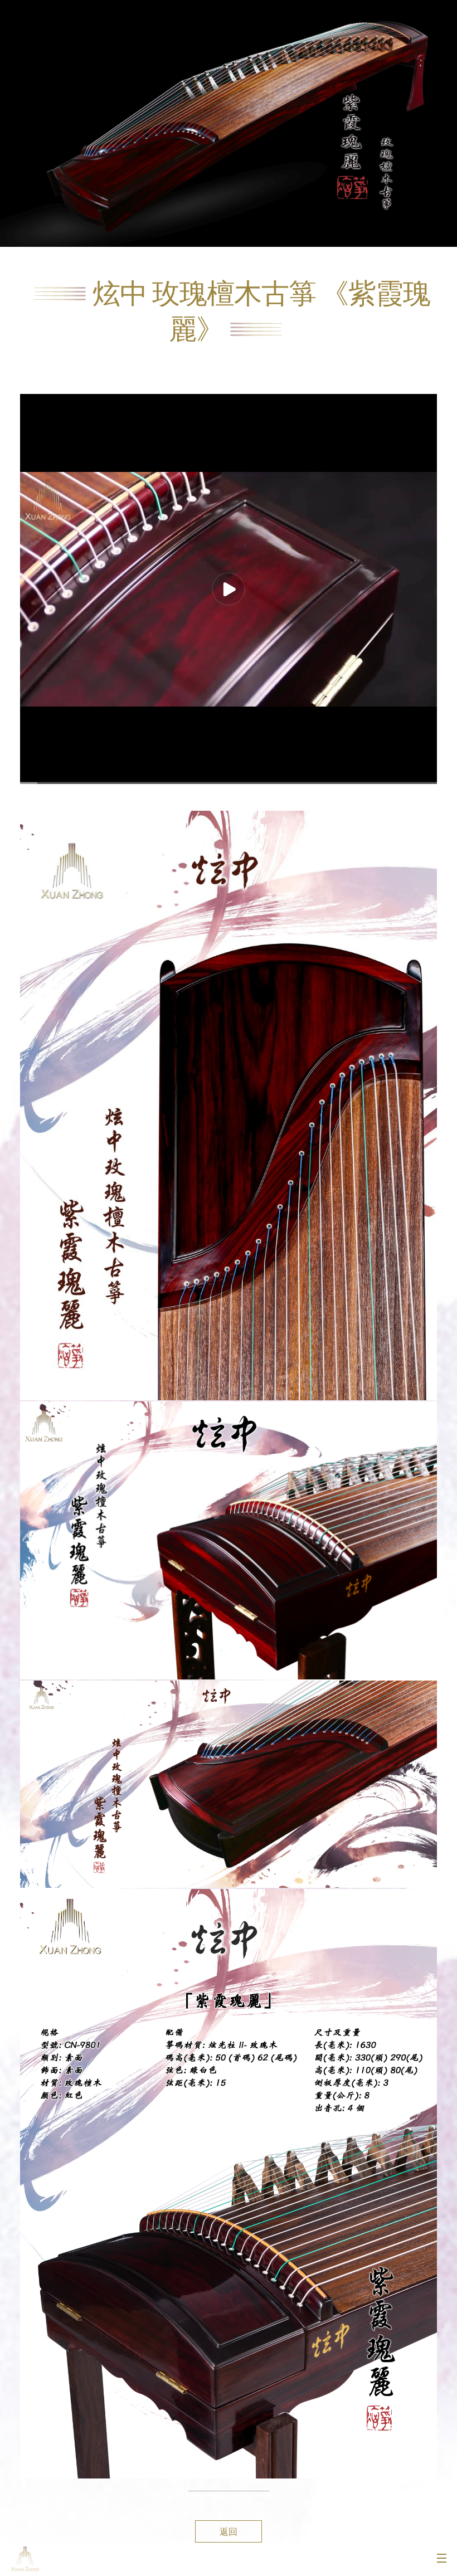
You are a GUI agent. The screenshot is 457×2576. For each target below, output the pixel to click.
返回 (229, 2531)
